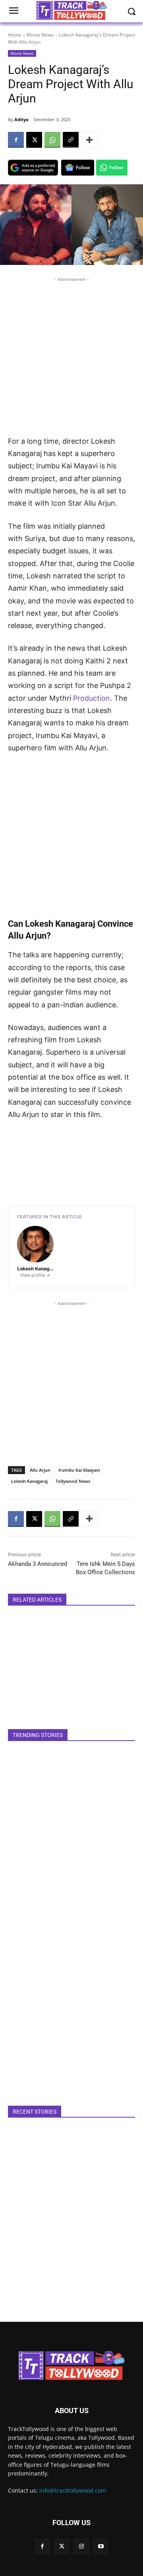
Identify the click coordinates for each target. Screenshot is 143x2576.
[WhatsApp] (52, 140)
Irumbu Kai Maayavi (79, 1470)
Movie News (40, 35)
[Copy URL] (71, 140)
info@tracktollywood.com (73, 2490)
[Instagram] (81, 2546)
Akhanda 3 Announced (38, 1564)
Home (15, 35)
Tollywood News (73, 1481)
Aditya (21, 119)
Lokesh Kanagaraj (29, 1481)
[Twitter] (62, 2546)
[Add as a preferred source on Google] (33, 168)
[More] (89, 140)
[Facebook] (16, 140)
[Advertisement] (71, 355)
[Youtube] (101, 2546)
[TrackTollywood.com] (71, 2365)
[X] (34, 140)
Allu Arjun (40, 1470)
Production (92, 698)
